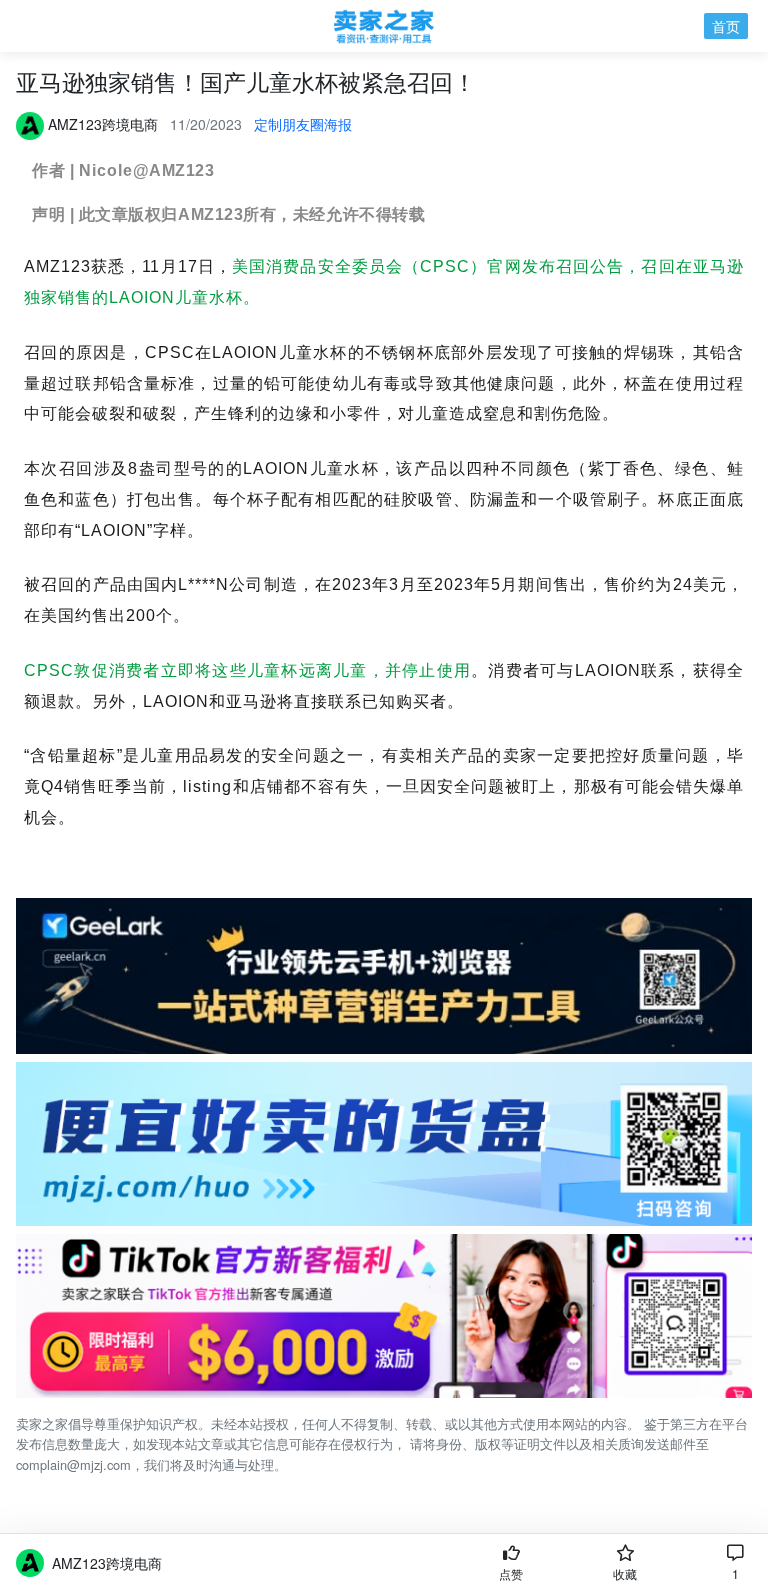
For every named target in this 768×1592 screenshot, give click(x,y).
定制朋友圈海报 (303, 124)
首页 (726, 26)
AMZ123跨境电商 (107, 1563)
